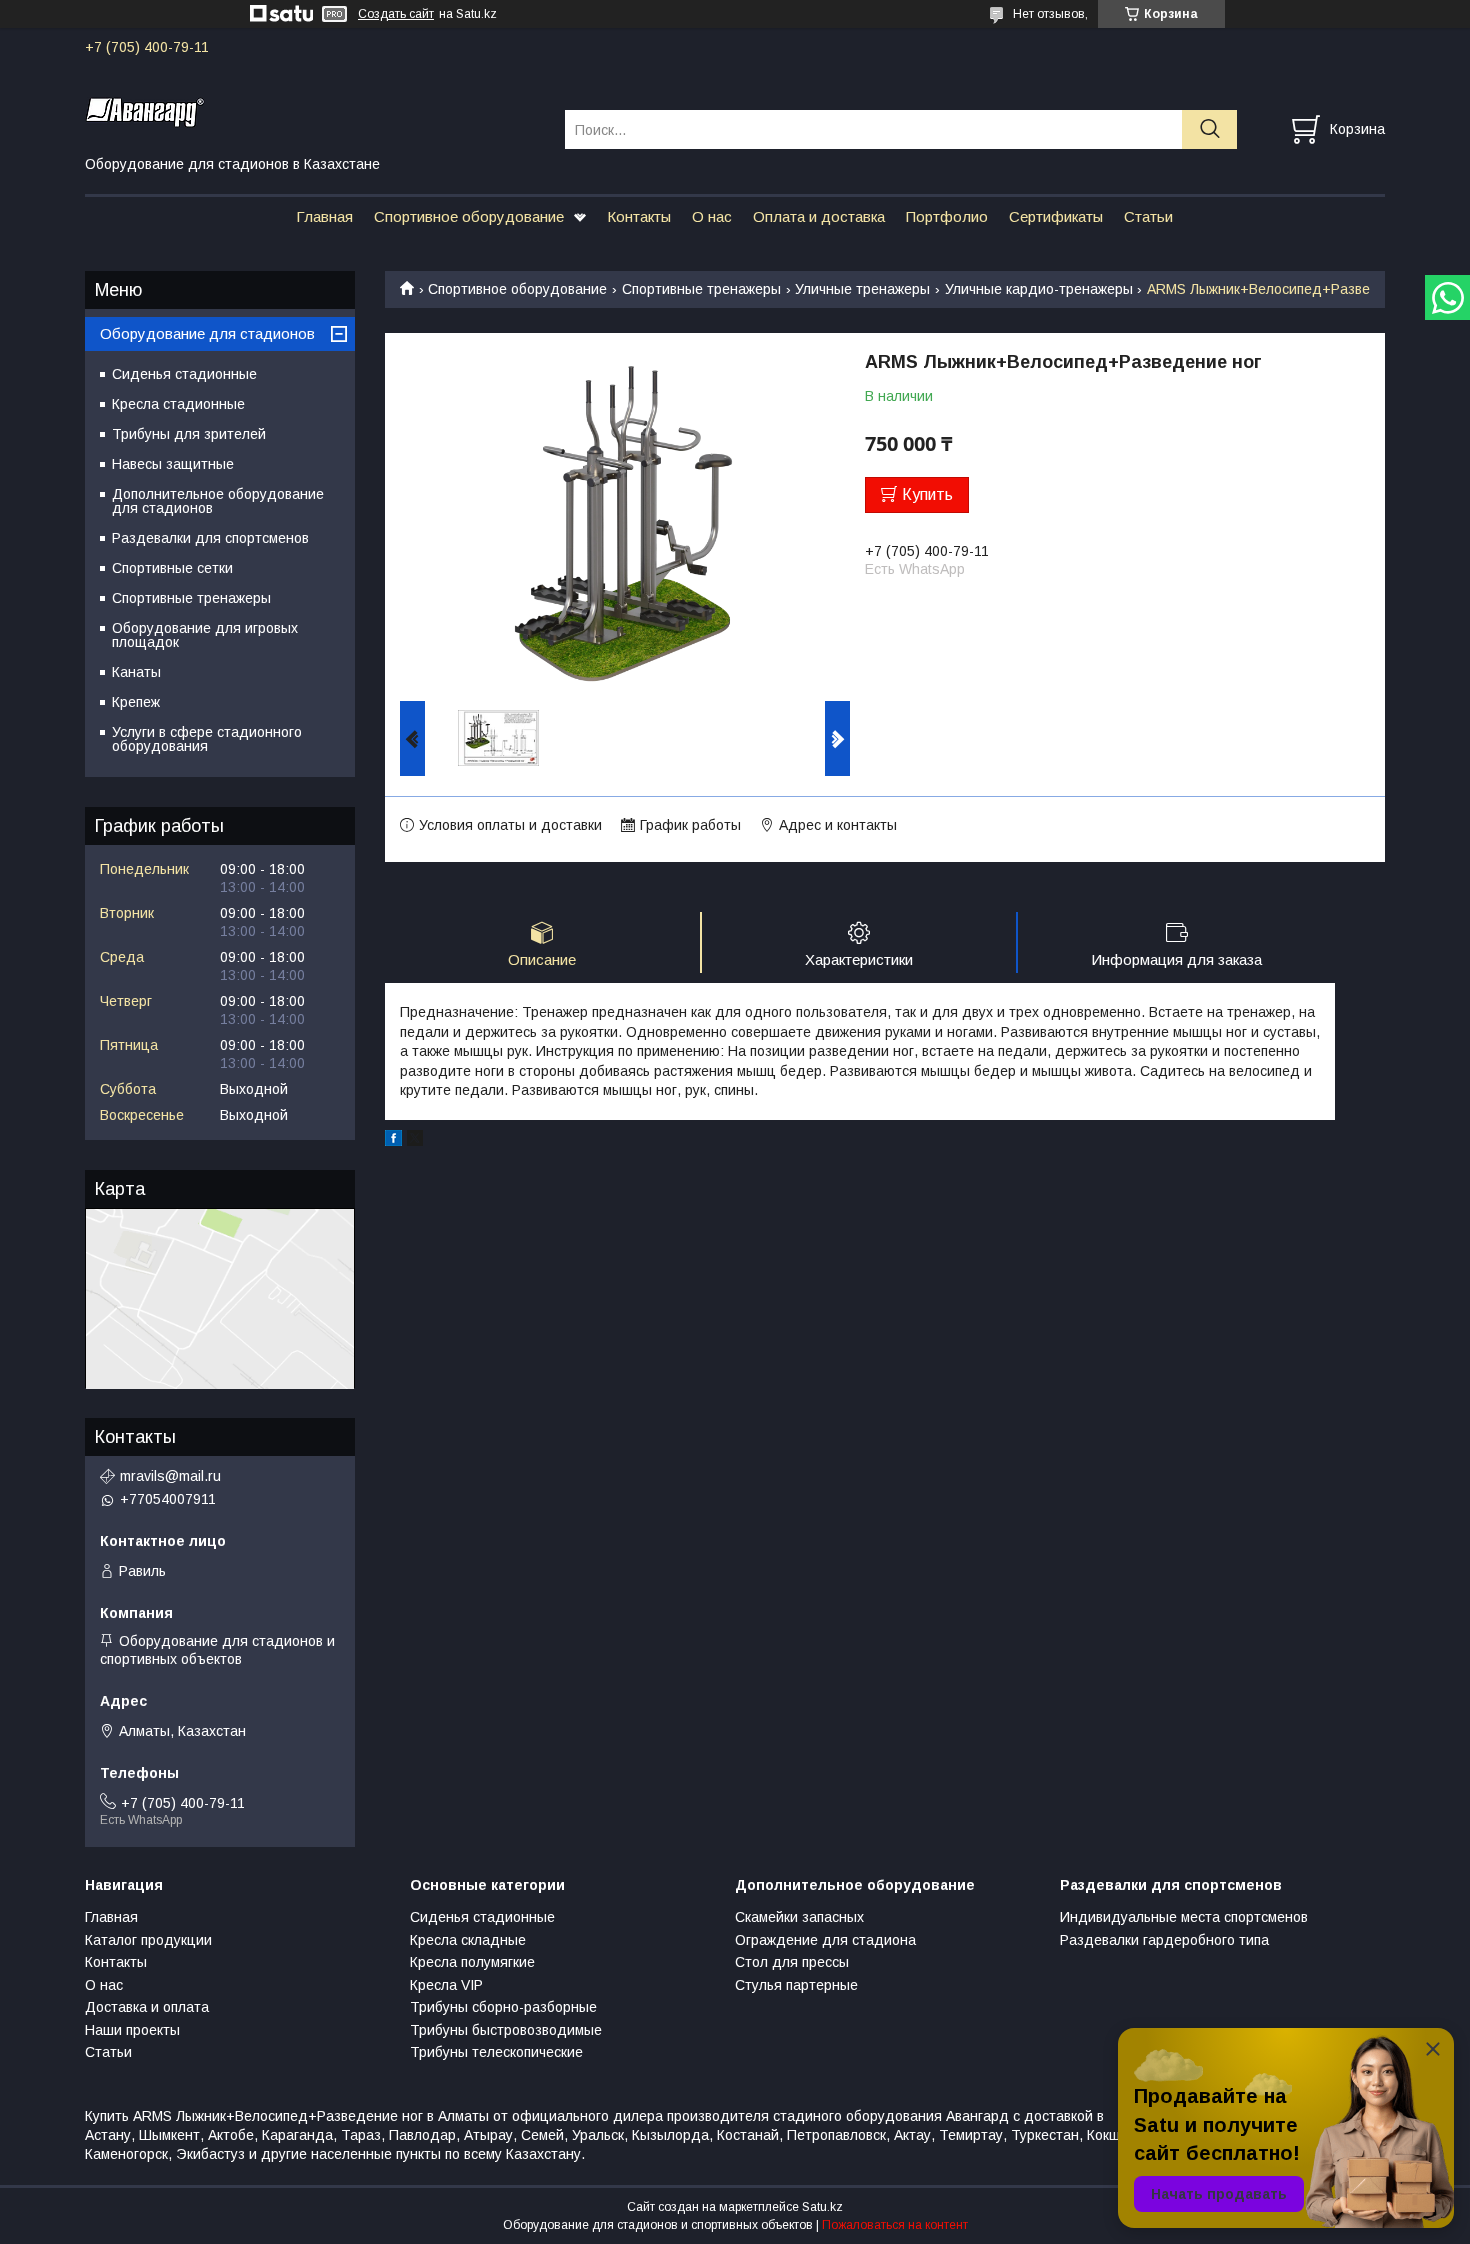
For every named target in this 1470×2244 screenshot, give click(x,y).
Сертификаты (1056, 216)
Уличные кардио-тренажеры (1039, 289)
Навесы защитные (173, 464)
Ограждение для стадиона (825, 1940)
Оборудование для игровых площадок (205, 635)
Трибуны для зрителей (189, 434)
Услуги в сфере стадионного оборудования (207, 739)
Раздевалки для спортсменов (210, 538)
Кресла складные (468, 1940)
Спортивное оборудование (469, 216)
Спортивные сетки (172, 568)
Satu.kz (822, 2207)
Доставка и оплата (147, 2007)
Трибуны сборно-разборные (503, 2007)
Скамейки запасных (799, 1917)
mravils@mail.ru (170, 1476)
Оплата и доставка (819, 216)
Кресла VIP (446, 1985)
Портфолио (947, 216)
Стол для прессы (792, 1962)
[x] (415, 1141)
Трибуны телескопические (496, 2052)
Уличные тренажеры (862, 289)
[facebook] (393, 1141)
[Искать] (1209, 129)
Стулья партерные (796, 1985)
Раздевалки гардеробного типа (1164, 1940)
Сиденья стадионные (184, 374)
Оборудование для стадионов (207, 333)
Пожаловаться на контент (895, 2225)
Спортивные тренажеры (701, 289)
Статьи (1148, 216)
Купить (927, 494)
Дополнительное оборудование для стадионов (218, 501)
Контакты (639, 216)
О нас (712, 216)
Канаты (136, 672)
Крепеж (136, 702)
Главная (324, 216)
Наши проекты (132, 2030)
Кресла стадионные (178, 404)
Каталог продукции (148, 1940)
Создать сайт (396, 14)
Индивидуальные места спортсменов (1184, 1917)
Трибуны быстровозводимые (506, 2030)
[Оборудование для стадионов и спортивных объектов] (312, 111)
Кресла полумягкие (472, 1962)
